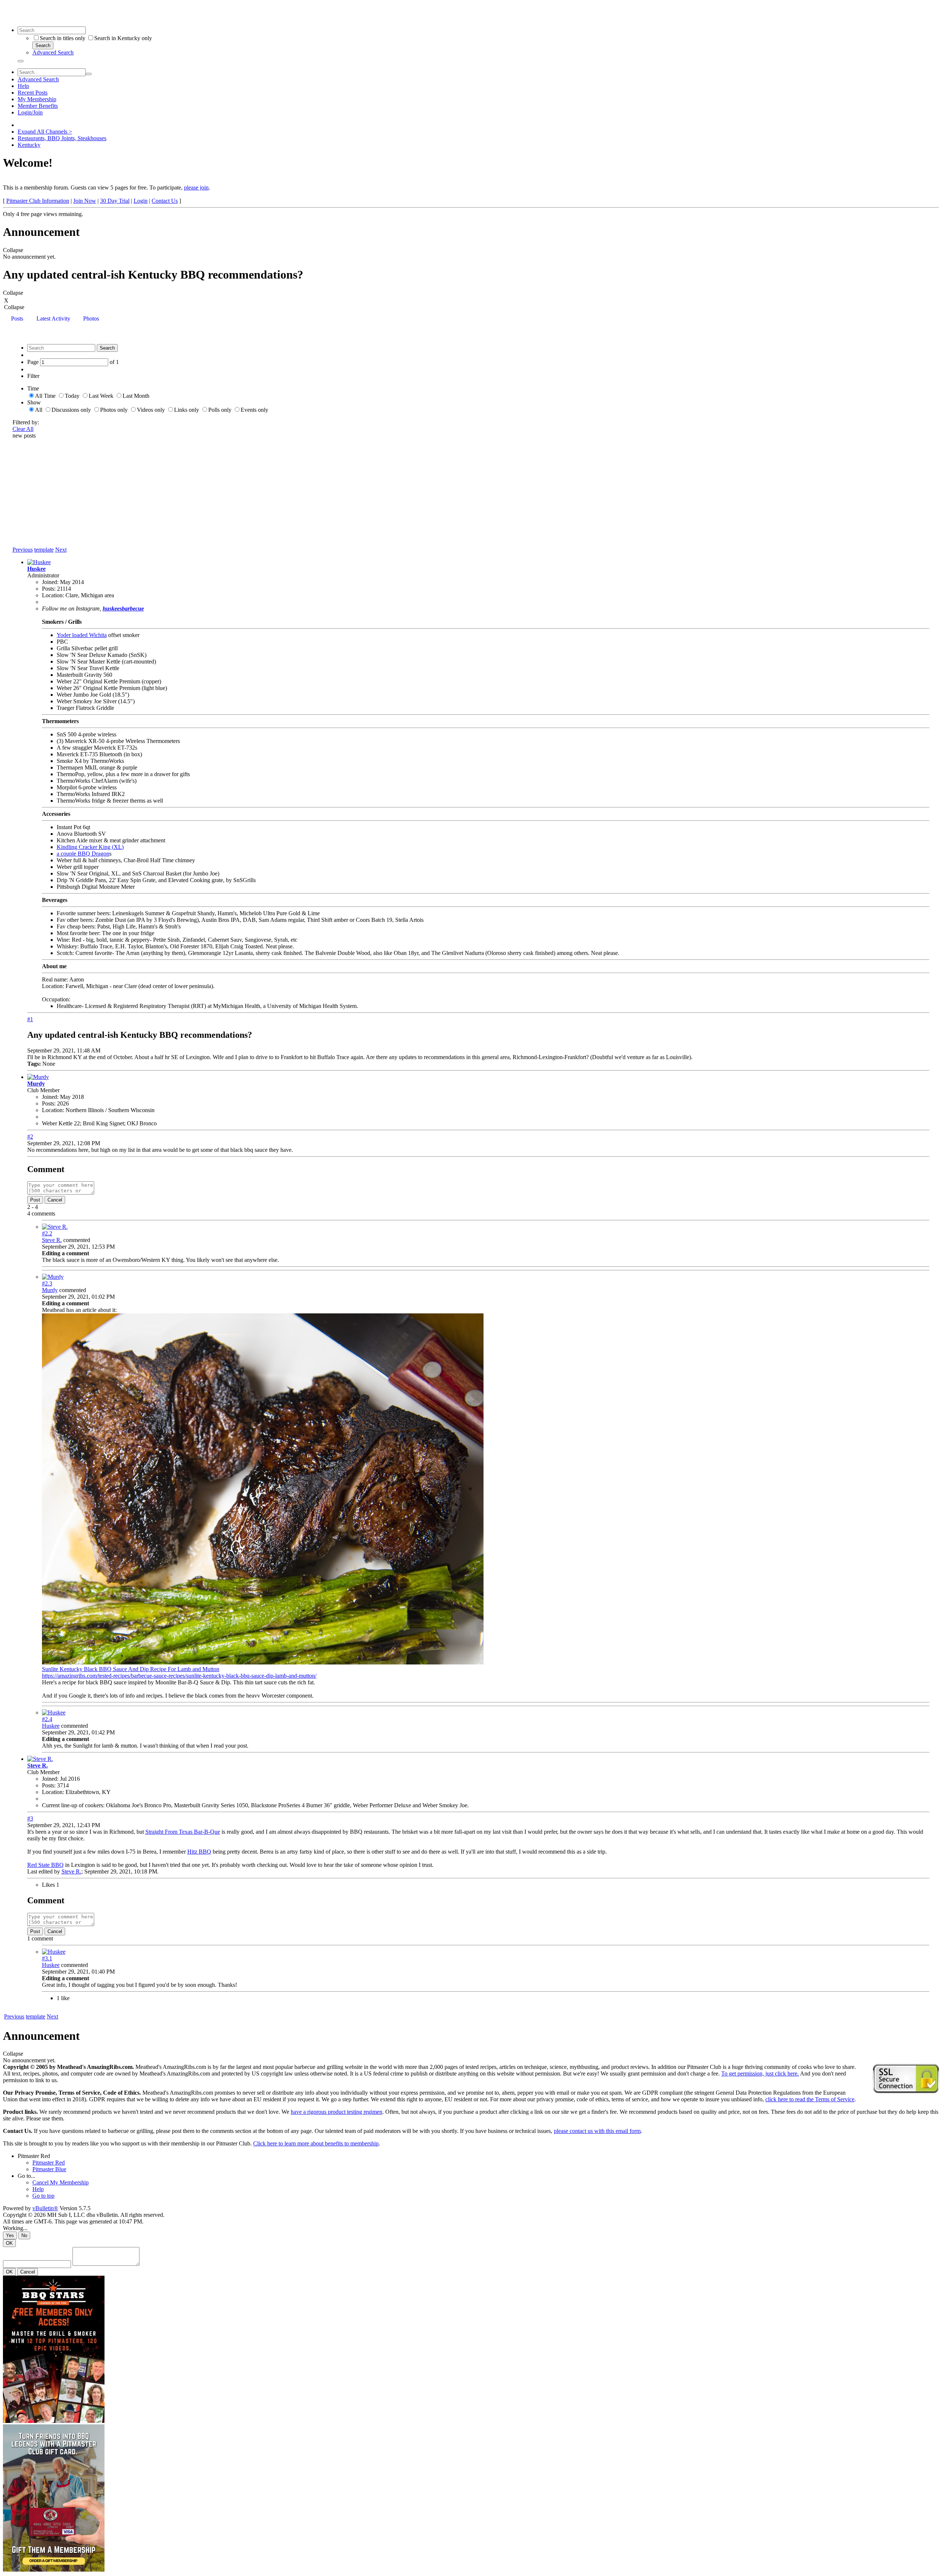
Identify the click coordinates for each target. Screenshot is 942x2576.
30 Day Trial (115, 201)
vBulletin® (45, 2208)
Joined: (50, 582)
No (24, 2235)
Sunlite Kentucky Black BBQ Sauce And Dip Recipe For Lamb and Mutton (131, 1669)
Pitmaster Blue (49, 2169)
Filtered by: (26, 422)
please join (196, 187)
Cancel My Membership (61, 2182)
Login (141, 201)
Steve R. (52, 1240)
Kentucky (29, 145)
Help (23, 86)
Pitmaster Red (34, 2156)
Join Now (85, 201)
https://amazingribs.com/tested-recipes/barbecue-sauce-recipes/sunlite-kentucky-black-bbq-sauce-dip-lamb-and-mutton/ (179, 1676)
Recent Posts (33, 93)
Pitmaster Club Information (38, 201)
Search (43, 45)
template (44, 550)
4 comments (41, 1213)
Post (35, 1200)
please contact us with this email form (597, 2131)
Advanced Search (53, 52)
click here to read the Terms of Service (810, 2099)
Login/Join (30, 112)
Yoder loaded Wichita (82, 635)
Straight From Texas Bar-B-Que (183, 1832)
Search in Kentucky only (123, 38)
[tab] (17, 319)
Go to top (43, 2196)
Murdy (36, 1084)
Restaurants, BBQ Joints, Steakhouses (62, 138)
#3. (47, 1958)
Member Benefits (38, 106)
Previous (23, 550)
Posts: (49, 589)
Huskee (36, 569)
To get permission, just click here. (760, 2073)
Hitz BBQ (199, 1852)
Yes (10, 2235)
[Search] (21, 61)
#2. (47, 1233)
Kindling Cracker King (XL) (90, 847)
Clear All (23, 429)
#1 (30, 1019)
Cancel (55, 1200)
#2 (30, 1137)
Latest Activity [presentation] (53, 319)
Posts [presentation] (17, 319)
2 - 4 (33, 1207)
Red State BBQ (45, 1865)
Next (61, 550)
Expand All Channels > (45, 132)
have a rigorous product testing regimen (337, 2112)
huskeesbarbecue (123, 608)
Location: (53, 595)
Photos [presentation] (91, 319)
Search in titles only (63, 38)
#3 (30, 1818)
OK (9, 2243)
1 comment (40, 1938)
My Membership (37, 99)
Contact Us (165, 201)
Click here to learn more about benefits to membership (316, 2143)
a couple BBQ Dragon (83, 854)
